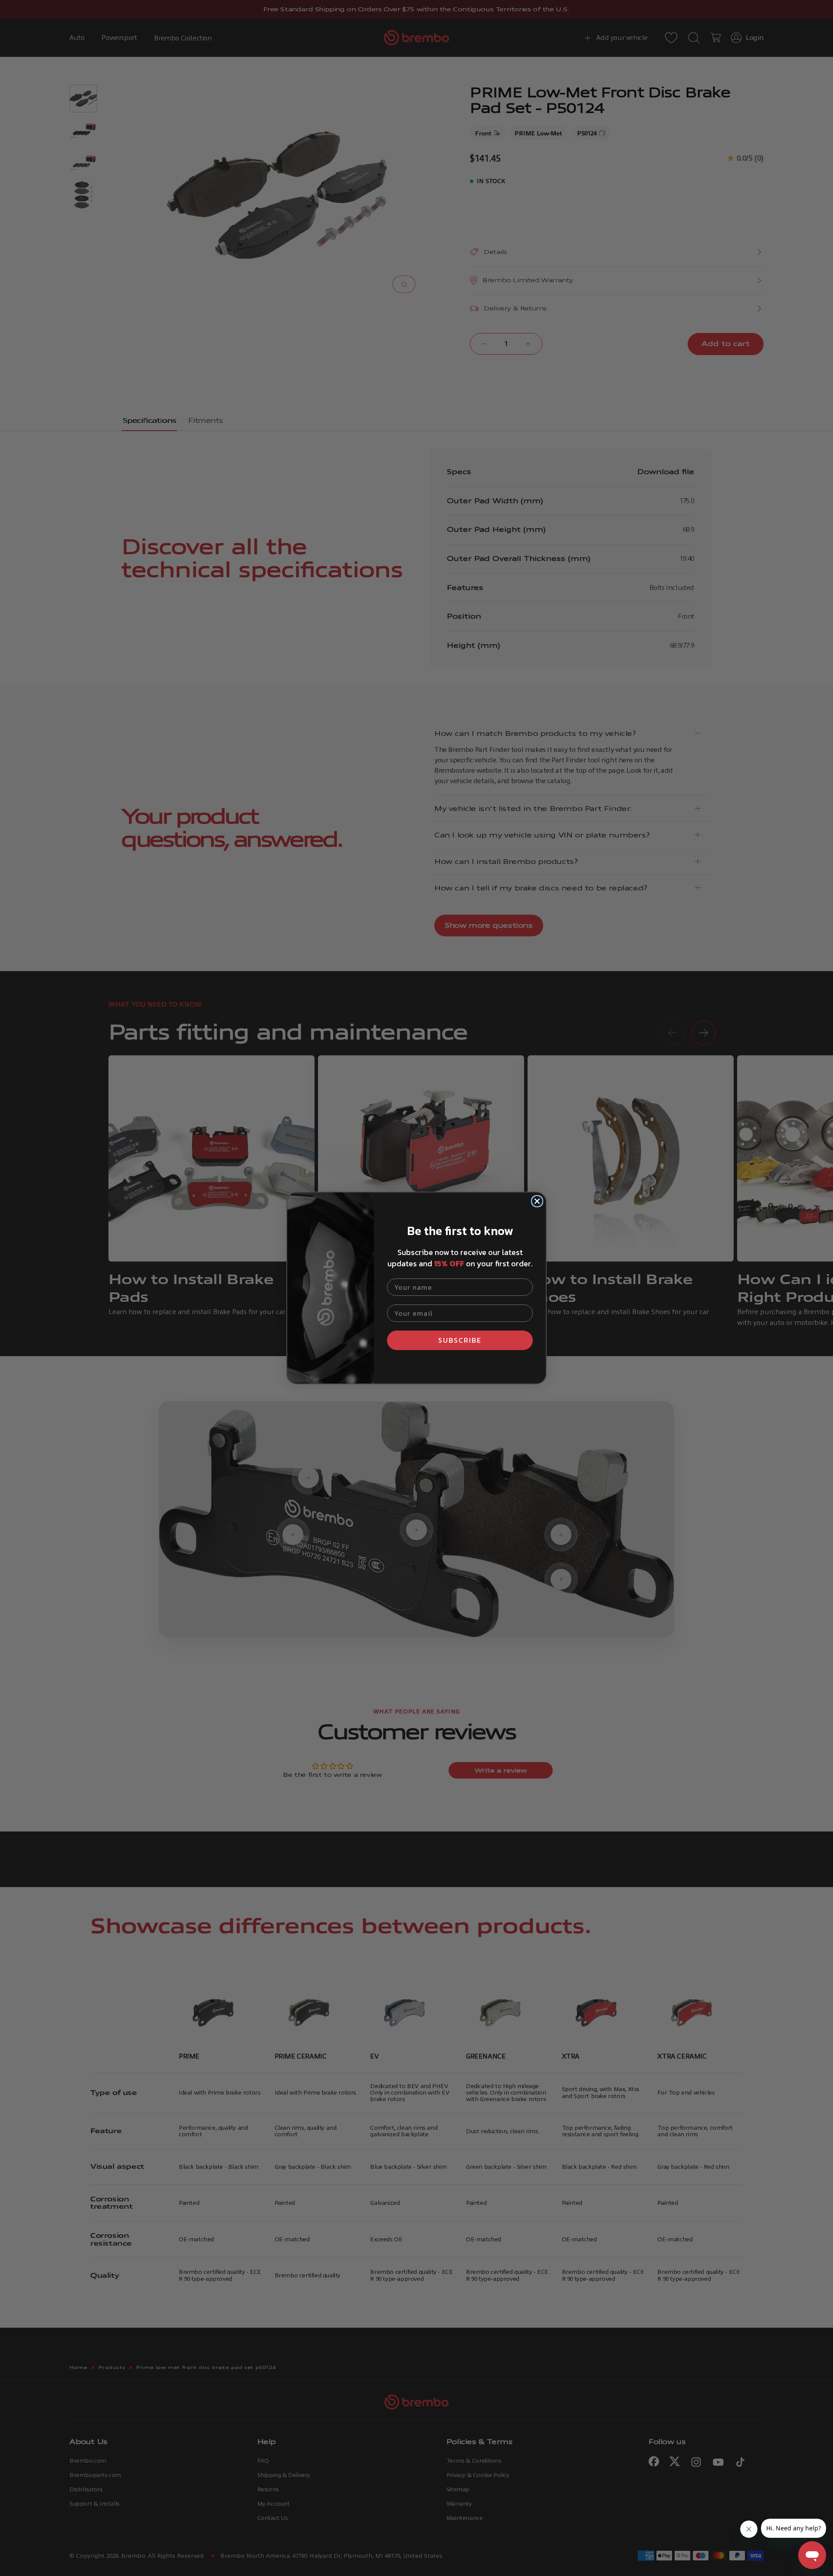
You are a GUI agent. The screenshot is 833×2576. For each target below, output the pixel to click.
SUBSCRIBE (460, 1340)
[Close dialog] (537, 1201)
